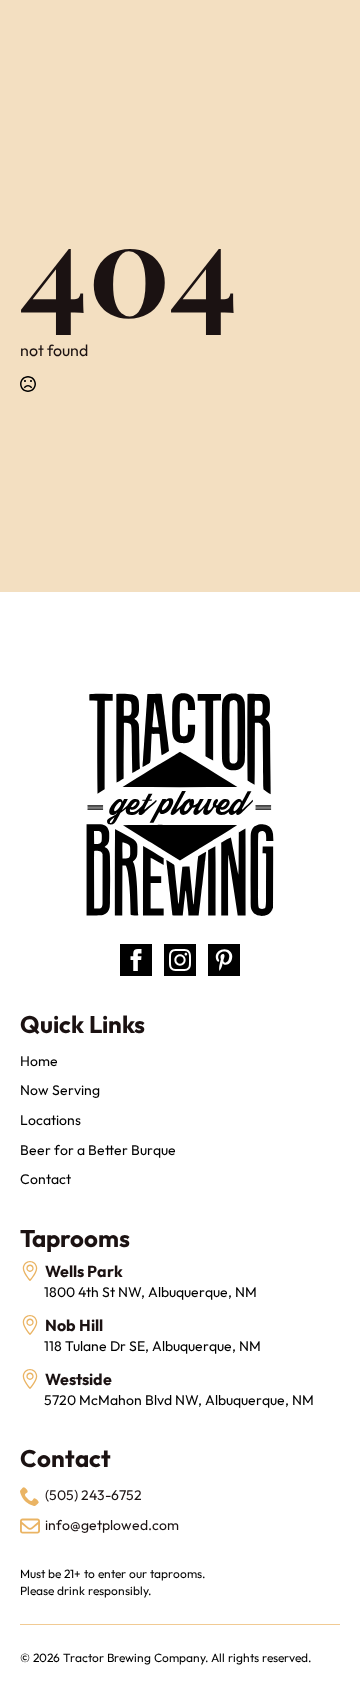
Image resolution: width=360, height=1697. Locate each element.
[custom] (224, 960)
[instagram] (180, 960)
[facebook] (136, 960)
